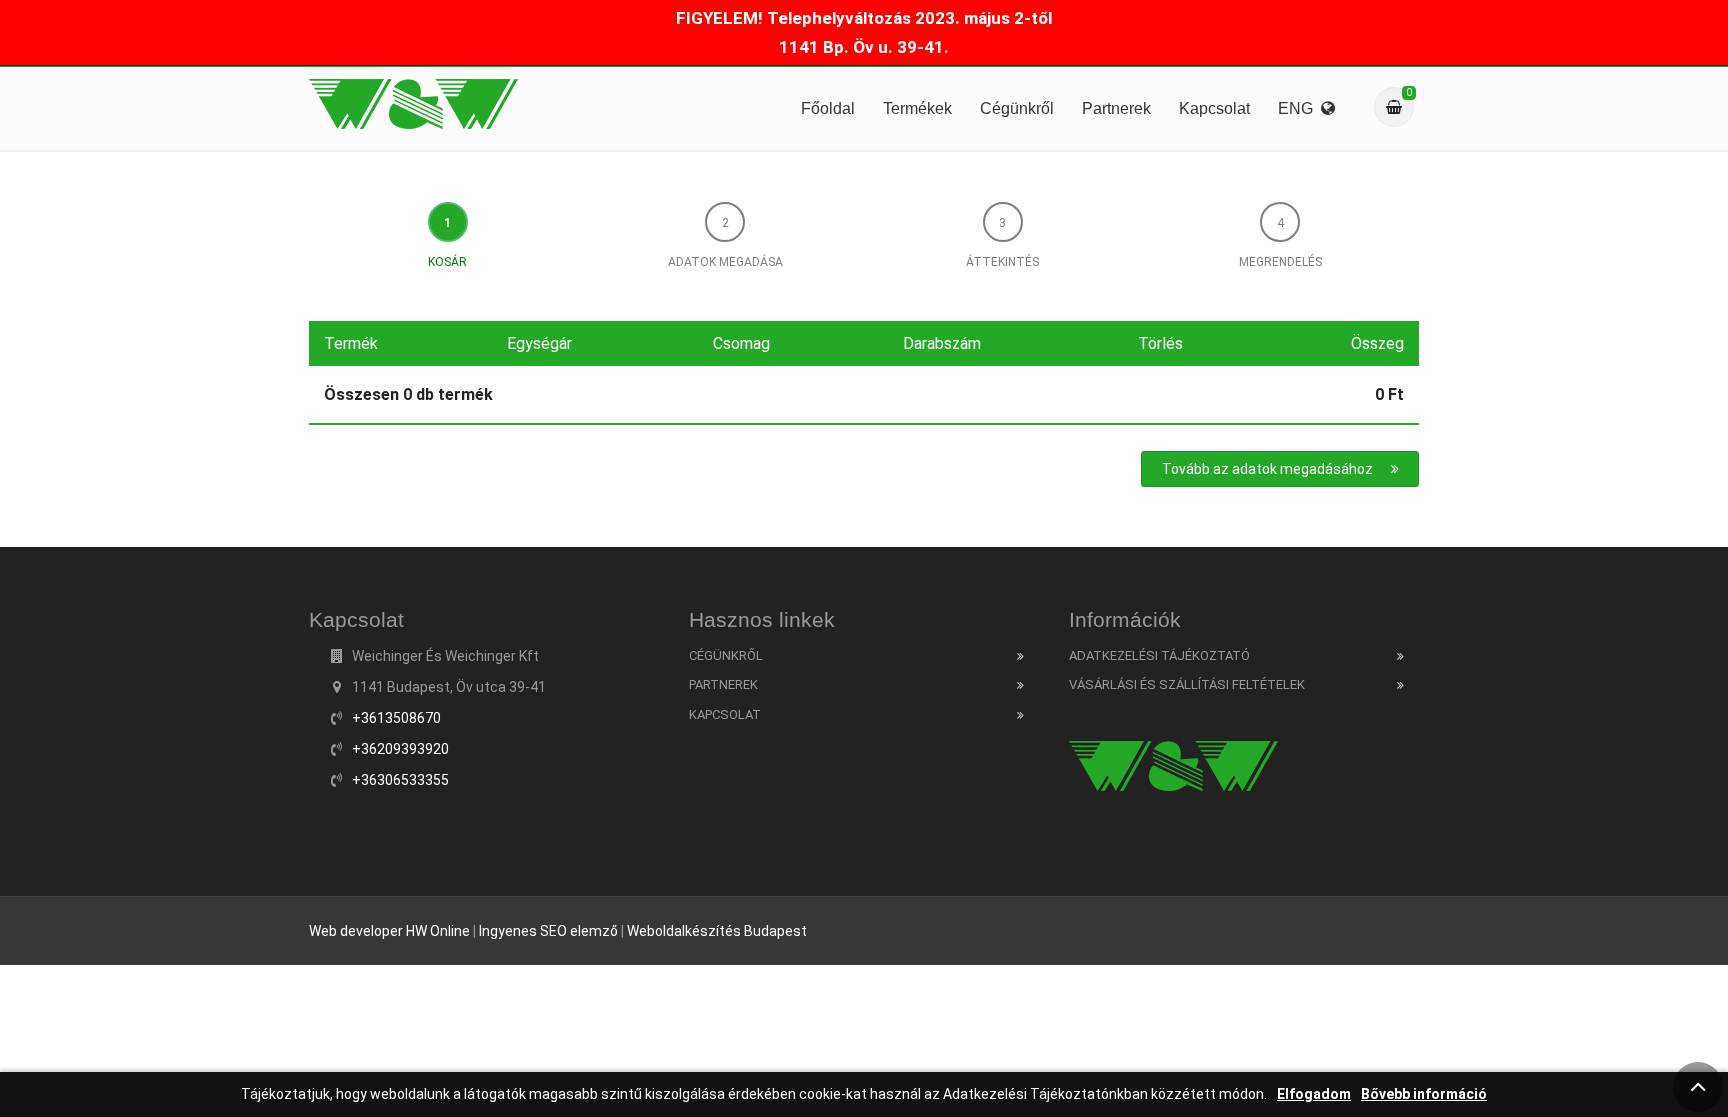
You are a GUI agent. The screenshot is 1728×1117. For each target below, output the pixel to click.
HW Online (438, 931)
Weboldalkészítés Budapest (717, 931)
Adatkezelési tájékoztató (1159, 655)
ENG (1299, 108)
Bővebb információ (1424, 1094)
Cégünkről (1017, 108)
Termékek (917, 108)
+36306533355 (400, 780)
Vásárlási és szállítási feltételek (1187, 684)
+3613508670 (396, 718)
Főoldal (828, 108)
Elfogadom (1314, 1094)
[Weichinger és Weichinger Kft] (413, 104)
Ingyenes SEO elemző (548, 931)
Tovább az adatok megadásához (1267, 469)
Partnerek (1116, 108)
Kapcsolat (1214, 108)
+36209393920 (400, 749)
